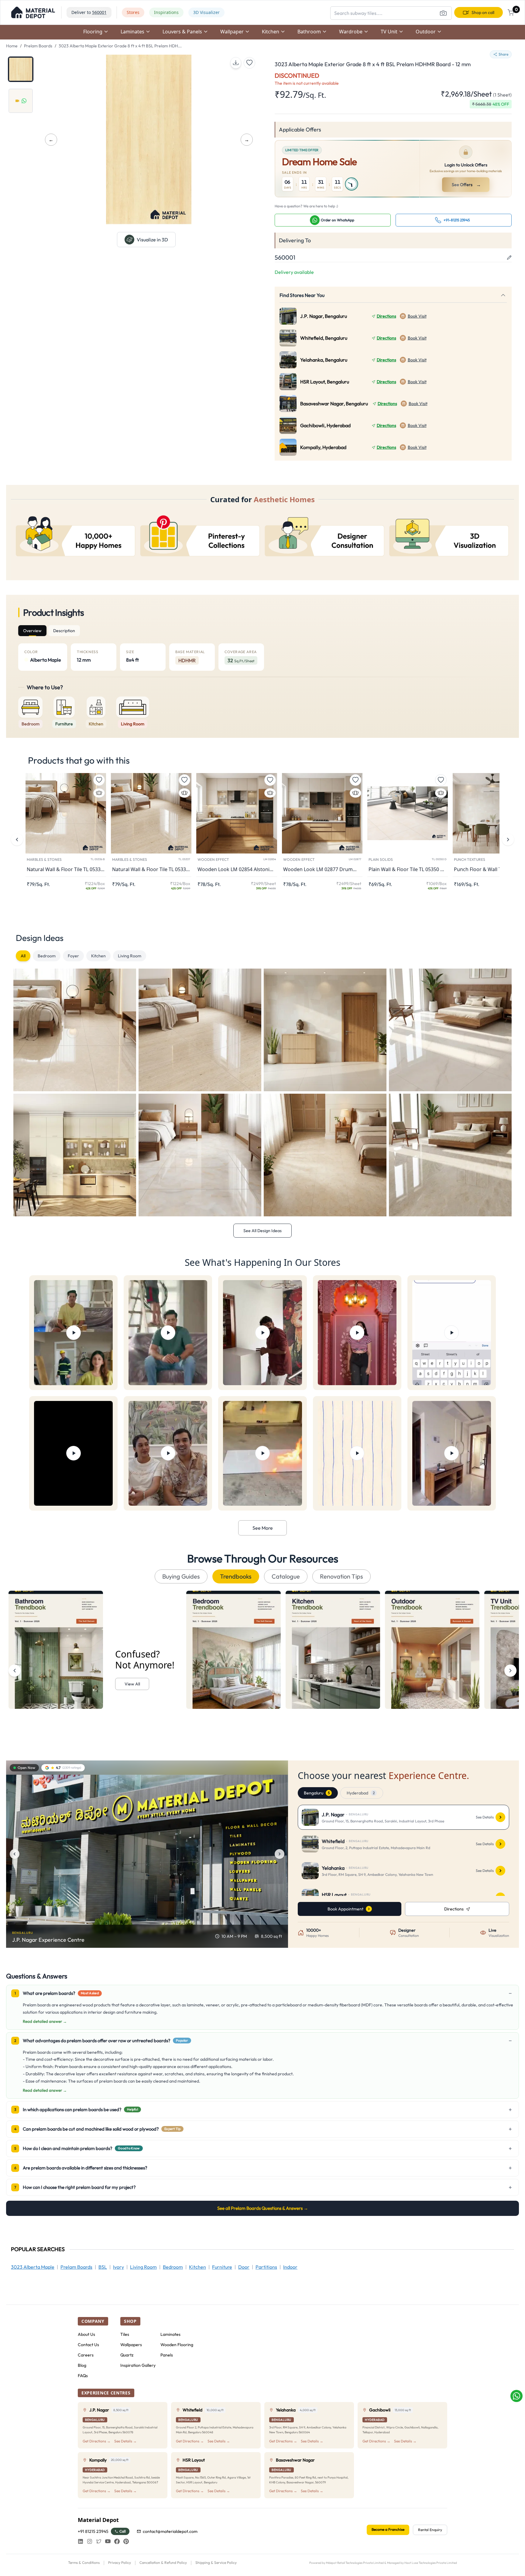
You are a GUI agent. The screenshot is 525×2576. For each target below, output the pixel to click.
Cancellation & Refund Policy (163, 2562)
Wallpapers (131, 2345)
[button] (33, 12)
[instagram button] (90, 2541)
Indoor (290, 2267)
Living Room (130, 956)
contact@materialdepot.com (170, 2531)
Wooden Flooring (177, 2345)
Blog (82, 2365)
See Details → (125, 2441)
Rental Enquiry (430, 2530)
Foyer (73, 956)
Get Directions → (97, 2441)
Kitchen (98, 956)
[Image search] (443, 13)
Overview (32, 631)
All (23, 956)
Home (12, 46)
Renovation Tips (341, 1576)
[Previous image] (15, 1854)
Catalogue (286, 1576)
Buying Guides (181, 1576)
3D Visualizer (206, 12)
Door (244, 2267)
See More (263, 1528)
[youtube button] (108, 2541)
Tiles (125, 2334)
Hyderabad (361, 1793)
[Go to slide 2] (21, 101)
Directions (386, 316)
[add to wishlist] (249, 63)
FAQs (83, 2376)
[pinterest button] (126, 2541)
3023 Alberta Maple (33, 2267)
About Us (86, 2334)
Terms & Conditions (84, 2562)
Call (123, 2531)
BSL (103, 2267)
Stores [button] (133, 12)
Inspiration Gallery (138, 2365)
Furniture (222, 2267)
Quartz (127, 2355)
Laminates (170, 2334)
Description (64, 631)
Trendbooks (236, 1576)
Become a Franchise (388, 2529)
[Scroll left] (15, 1671)
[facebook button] (117, 2541)
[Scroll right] (510, 1671)
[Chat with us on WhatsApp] (516, 2396)
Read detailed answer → (45, 2021)
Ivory (118, 2267)
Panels (167, 2355)
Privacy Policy (120, 2562)
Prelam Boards (38, 46)
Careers (86, 2355)
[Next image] (280, 1854)
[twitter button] (99, 2541)
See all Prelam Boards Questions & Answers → (263, 2208)
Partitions (266, 2267)
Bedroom (47, 956)
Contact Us (88, 2345)
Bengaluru (317, 1793)
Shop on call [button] (483, 12)
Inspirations (166, 12)
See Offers (466, 185)
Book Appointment (345, 1909)
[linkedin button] (81, 2541)
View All (132, 1684)
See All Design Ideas (262, 1231)
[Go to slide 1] (21, 69)
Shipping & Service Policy (216, 2562)
